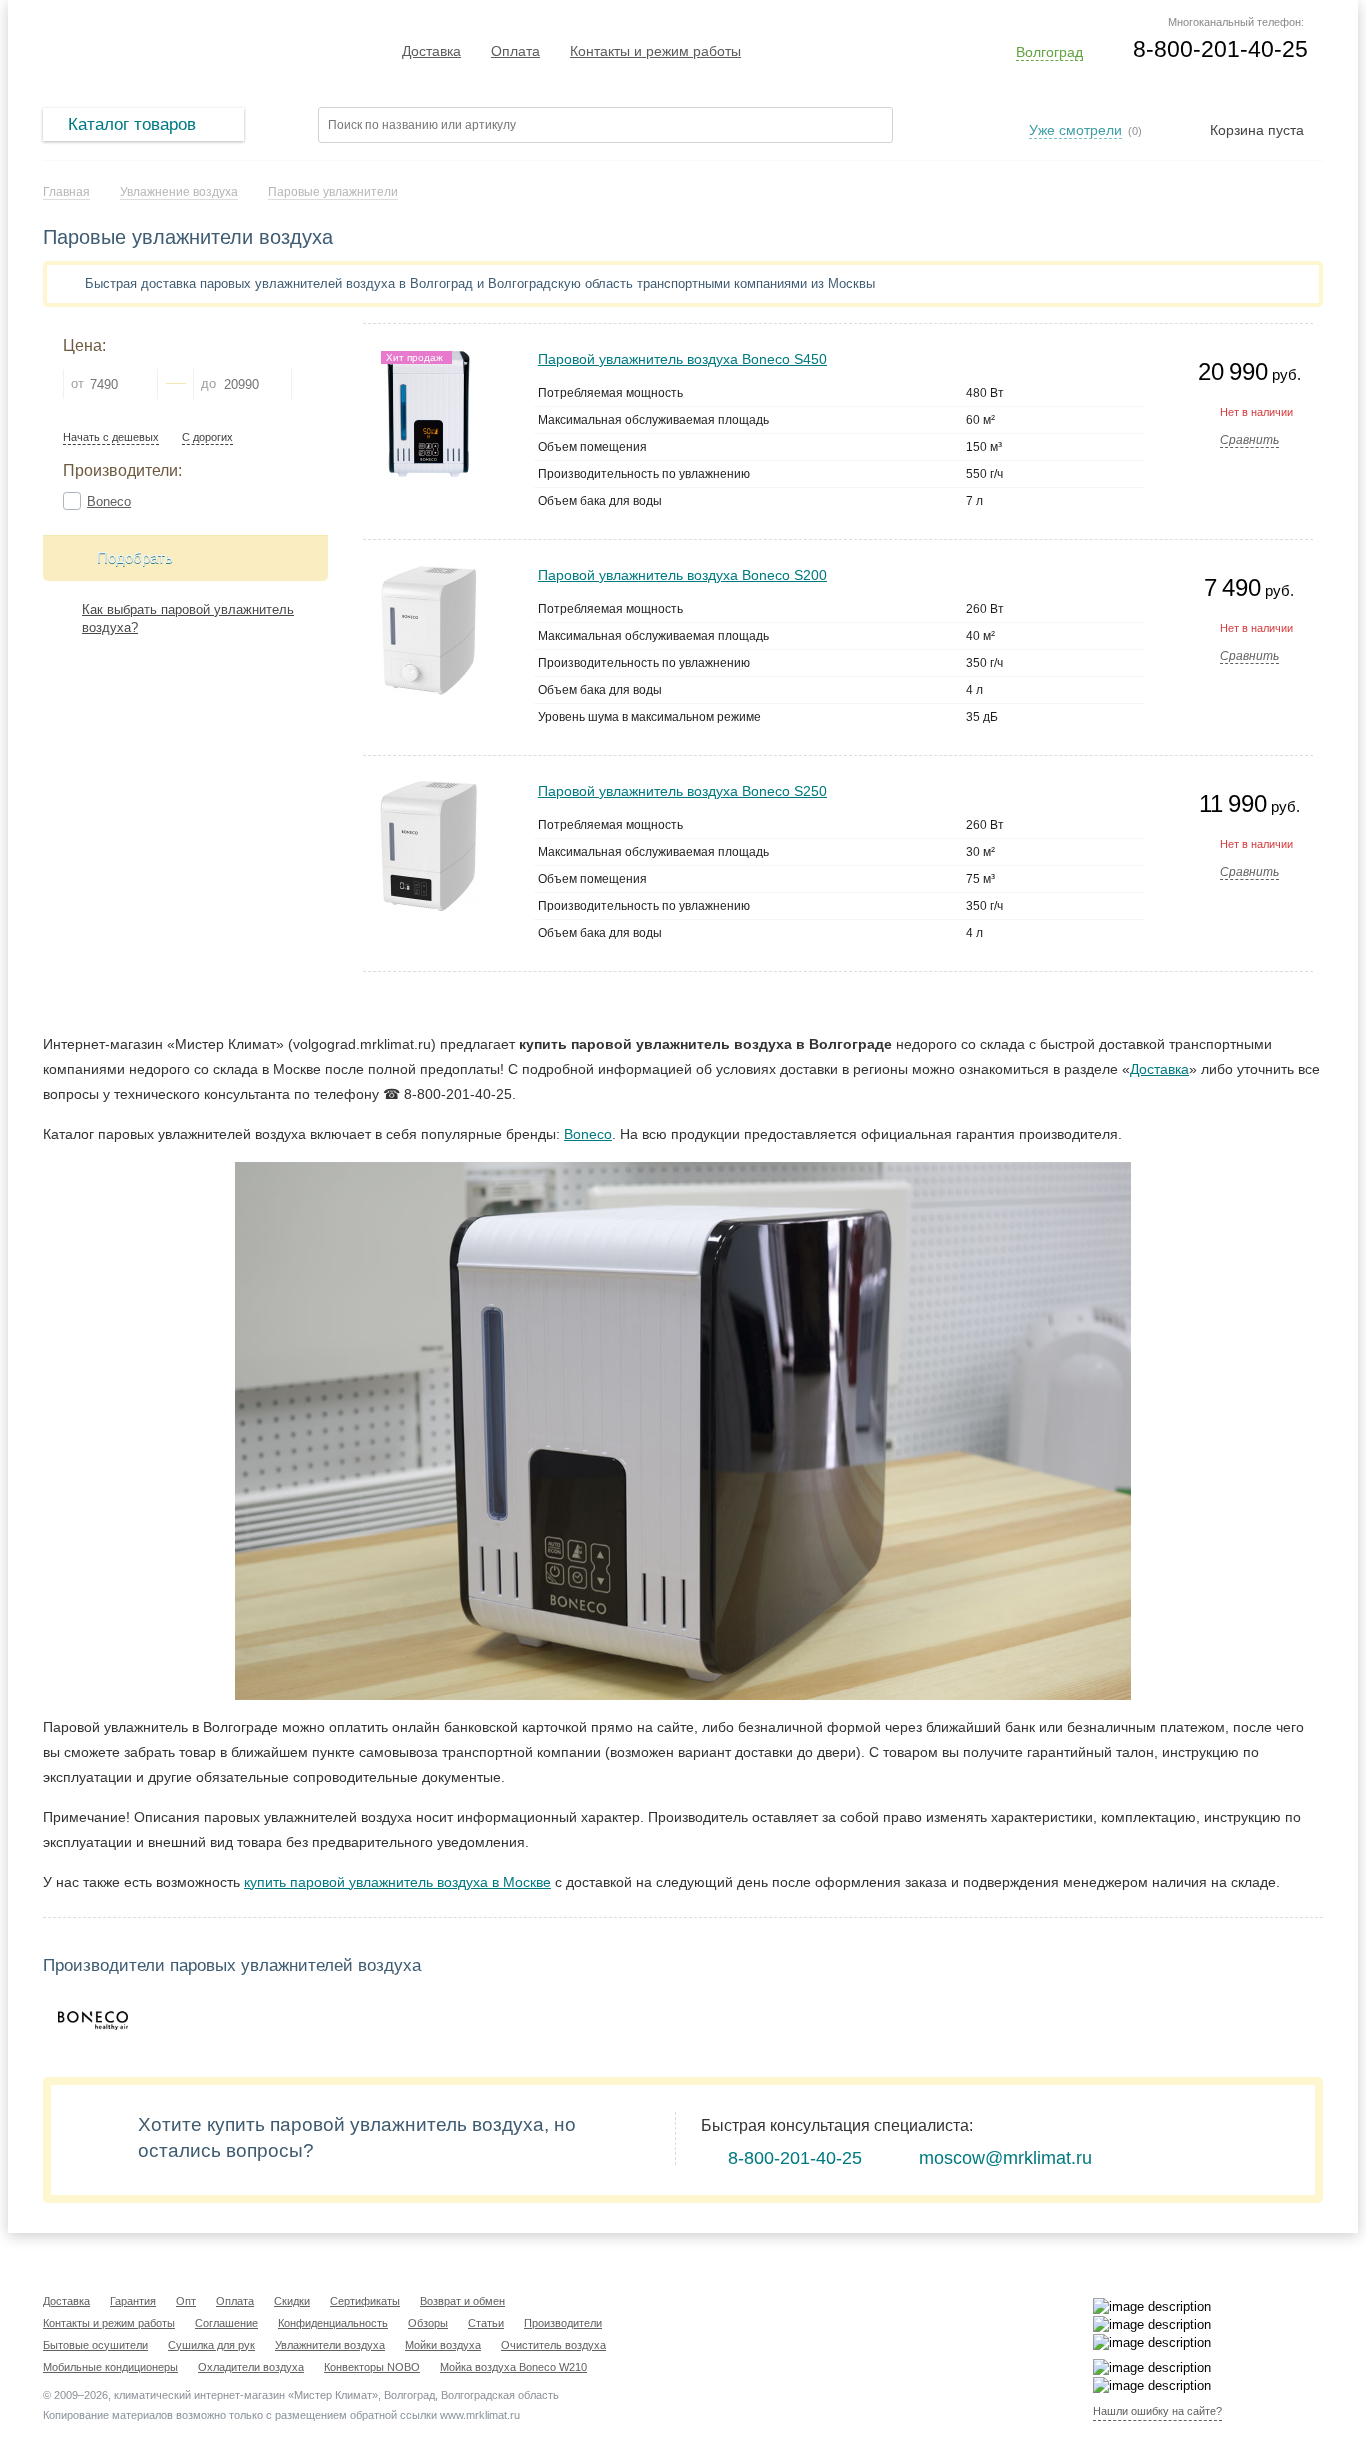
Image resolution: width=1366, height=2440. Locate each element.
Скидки (292, 2301)
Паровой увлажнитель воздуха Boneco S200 (682, 575)
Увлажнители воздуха (330, 2345)
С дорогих (207, 437)
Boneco (109, 501)
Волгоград (1049, 52)
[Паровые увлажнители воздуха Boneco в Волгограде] (93, 2021)
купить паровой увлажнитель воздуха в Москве (397, 1882)
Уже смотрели (1075, 130)
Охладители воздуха (251, 2367)
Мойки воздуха (443, 2345)
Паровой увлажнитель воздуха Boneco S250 (682, 791)
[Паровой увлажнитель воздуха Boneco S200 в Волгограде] (428, 573)
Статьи (486, 2323)
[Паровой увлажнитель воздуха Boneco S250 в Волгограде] (428, 789)
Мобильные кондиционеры (110, 2367)
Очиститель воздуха (553, 2345)
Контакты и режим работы (655, 51)
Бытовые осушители (95, 2345)
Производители (563, 2323)
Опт (186, 2301)
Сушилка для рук (211, 2345)
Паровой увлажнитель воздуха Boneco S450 (682, 359)
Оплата (515, 51)
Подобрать (135, 557)
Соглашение (226, 2323)
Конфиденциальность (333, 2323)
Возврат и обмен (462, 2301)
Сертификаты (365, 2301)
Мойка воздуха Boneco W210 (513, 2367)
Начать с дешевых (111, 437)
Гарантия (133, 2301)
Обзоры (428, 2323)
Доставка (431, 51)
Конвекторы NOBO (372, 2367)
